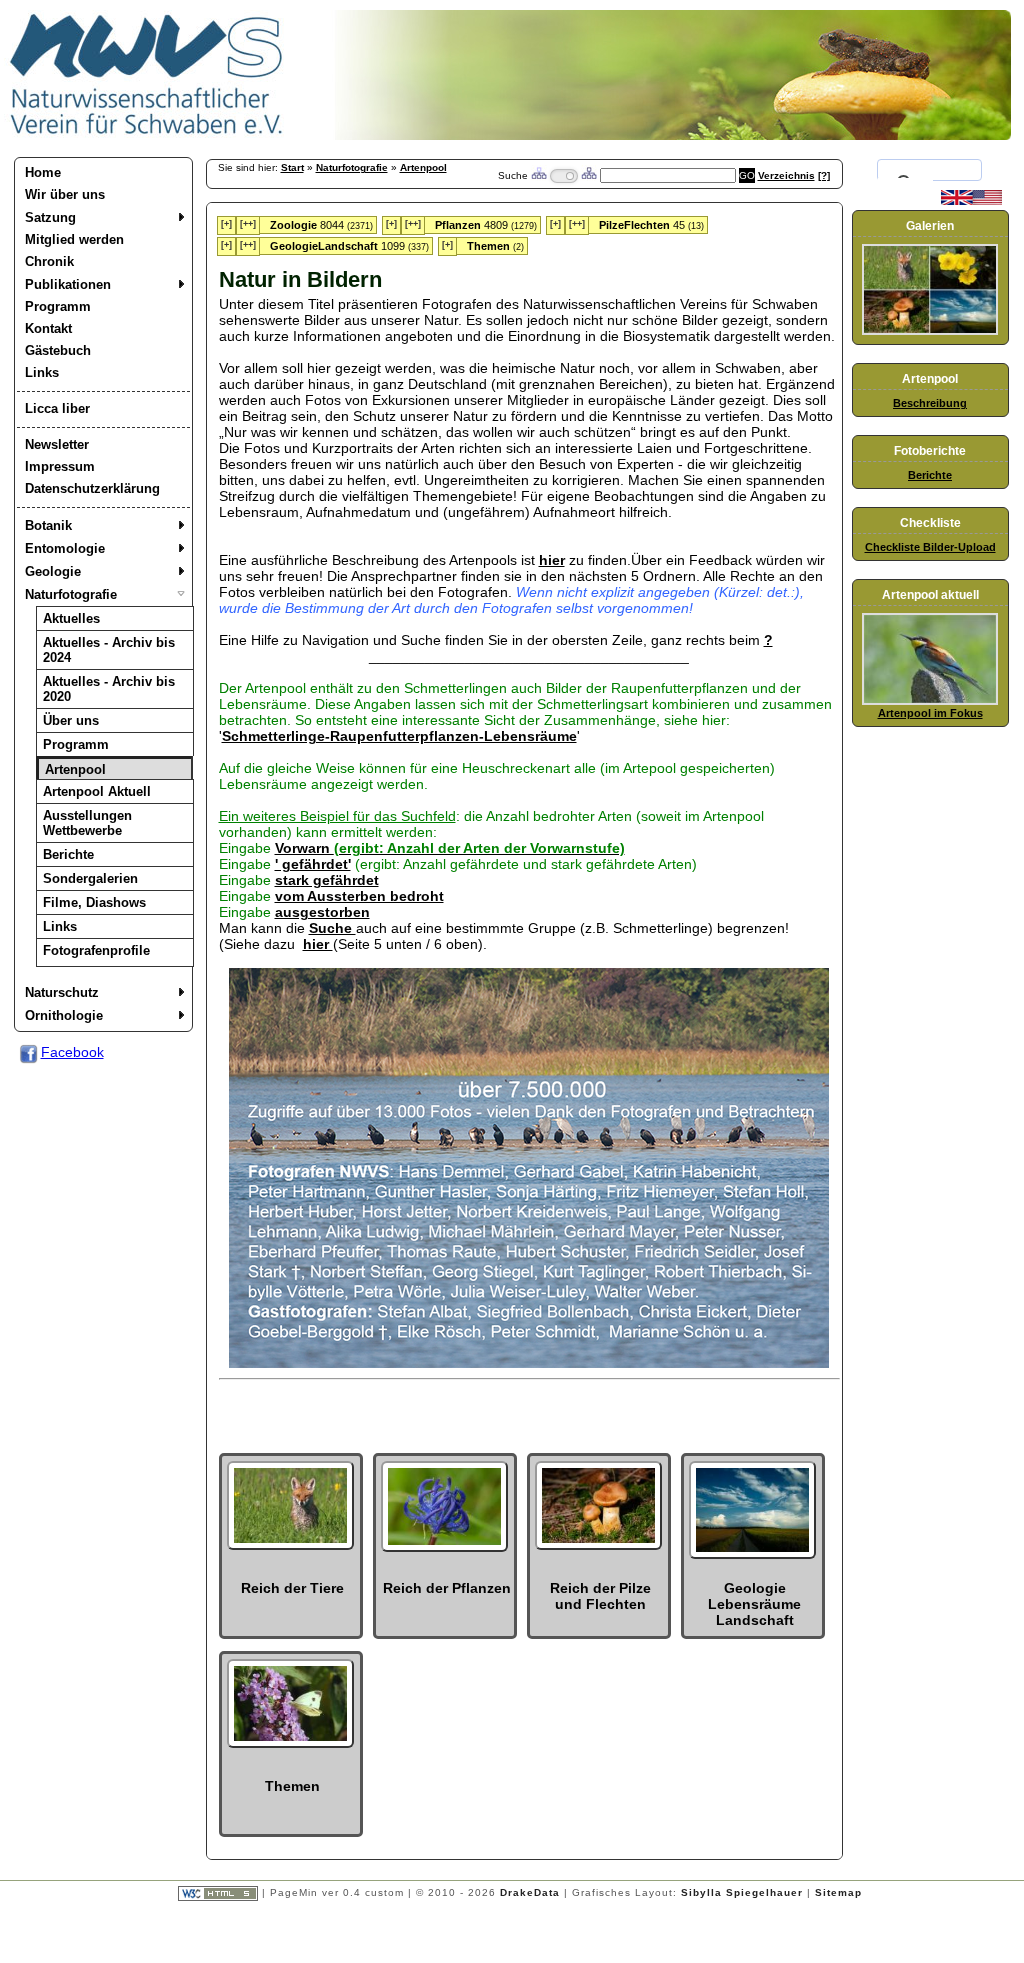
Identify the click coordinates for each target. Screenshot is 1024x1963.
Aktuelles (71, 618)
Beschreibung (930, 403)
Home (43, 172)
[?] (824, 175)
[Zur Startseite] (147, 135)
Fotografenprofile (96, 950)
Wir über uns (65, 194)
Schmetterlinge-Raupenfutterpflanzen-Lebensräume (399, 736)
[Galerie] (930, 331)
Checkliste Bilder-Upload (930, 547)
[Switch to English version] (971, 201)
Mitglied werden (74, 239)
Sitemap (838, 1892)
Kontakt (48, 328)
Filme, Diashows (94, 902)
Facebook (72, 1052)
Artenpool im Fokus (930, 713)
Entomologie (65, 548)
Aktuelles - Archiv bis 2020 (109, 689)
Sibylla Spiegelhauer (742, 1892)
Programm (58, 306)
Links (42, 372)
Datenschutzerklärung (92, 488)
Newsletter (57, 444)
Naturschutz (62, 992)
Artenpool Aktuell (97, 791)
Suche (332, 928)
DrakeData (530, 1892)
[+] (226, 224)
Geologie (53, 571)
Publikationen (68, 284)
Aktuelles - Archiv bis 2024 (109, 650)
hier (552, 560)
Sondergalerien (90, 878)
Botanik (48, 525)
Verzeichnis (786, 175)
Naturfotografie (71, 594)
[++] (248, 224)
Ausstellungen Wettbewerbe (87, 823)
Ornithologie (64, 1015)
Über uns (71, 720)
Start (292, 167)
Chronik (49, 261)
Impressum (60, 466)
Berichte (68, 854)
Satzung (50, 217)
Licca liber (57, 408)
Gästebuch (58, 350)
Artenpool (75, 769)
